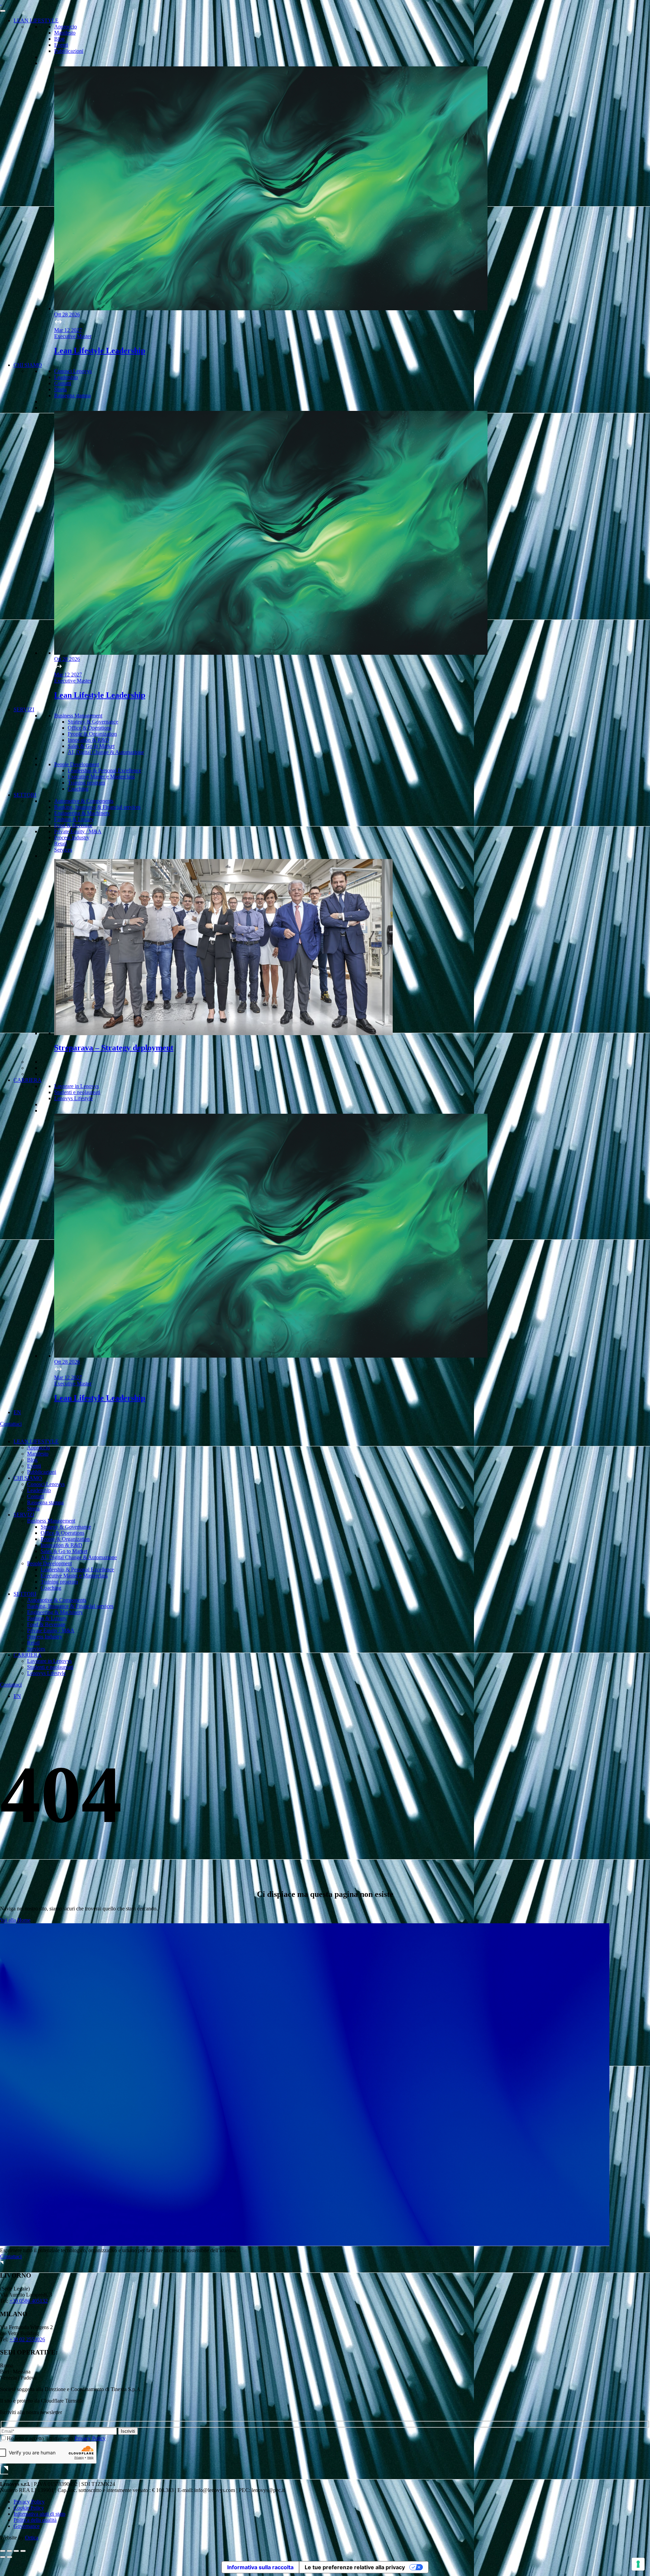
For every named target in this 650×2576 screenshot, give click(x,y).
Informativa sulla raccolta (260, 2567)
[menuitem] (17, 1412)
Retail (60, 844)
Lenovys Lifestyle (73, 1098)
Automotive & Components (84, 801)
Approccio (66, 27)
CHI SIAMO (28, 365)
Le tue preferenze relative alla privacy (355, 2567)
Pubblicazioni (69, 51)
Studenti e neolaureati (77, 1092)
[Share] (9, 2551)
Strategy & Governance (93, 722)
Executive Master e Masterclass (101, 777)
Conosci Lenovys (73, 371)
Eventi (61, 45)
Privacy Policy (90, 2438)
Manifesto (65, 33)
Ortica (32, 2538)
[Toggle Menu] (3, 11)
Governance (27, 2526)
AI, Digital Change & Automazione (106, 752)
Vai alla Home (15, 1920)
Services (63, 850)
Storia (60, 389)
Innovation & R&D (89, 740)
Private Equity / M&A (78, 831)
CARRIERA (28, 1080)
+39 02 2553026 (27, 2339)
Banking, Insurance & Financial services (97, 807)
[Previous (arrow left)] (3, 2557)
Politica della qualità (35, 2520)
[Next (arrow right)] (9, 2557)
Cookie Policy (29, 2508)
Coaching (78, 789)
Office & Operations (90, 728)
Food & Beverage (73, 825)
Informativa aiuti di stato (39, 2514)
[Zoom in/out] (23, 2551)
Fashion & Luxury (74, 819)
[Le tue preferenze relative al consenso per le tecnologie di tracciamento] (638, 2564)
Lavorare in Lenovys (77, 1086)
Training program (86, 783)
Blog (59, 39)
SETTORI (25, 795)
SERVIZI (24, 709)
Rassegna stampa (72, 395)
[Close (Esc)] (3, 2551)
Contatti (63, 383)
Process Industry (72, 837)
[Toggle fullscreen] (16, 2551)
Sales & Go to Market (91, 746)
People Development (77, 764)
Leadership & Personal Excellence (104, 770)
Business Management (78, 716)
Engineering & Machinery (82, 813)
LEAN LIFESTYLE (36, 20)
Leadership (66, 377)
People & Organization (92, 734)
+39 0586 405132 (29, 2301)
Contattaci (11, 1424)
